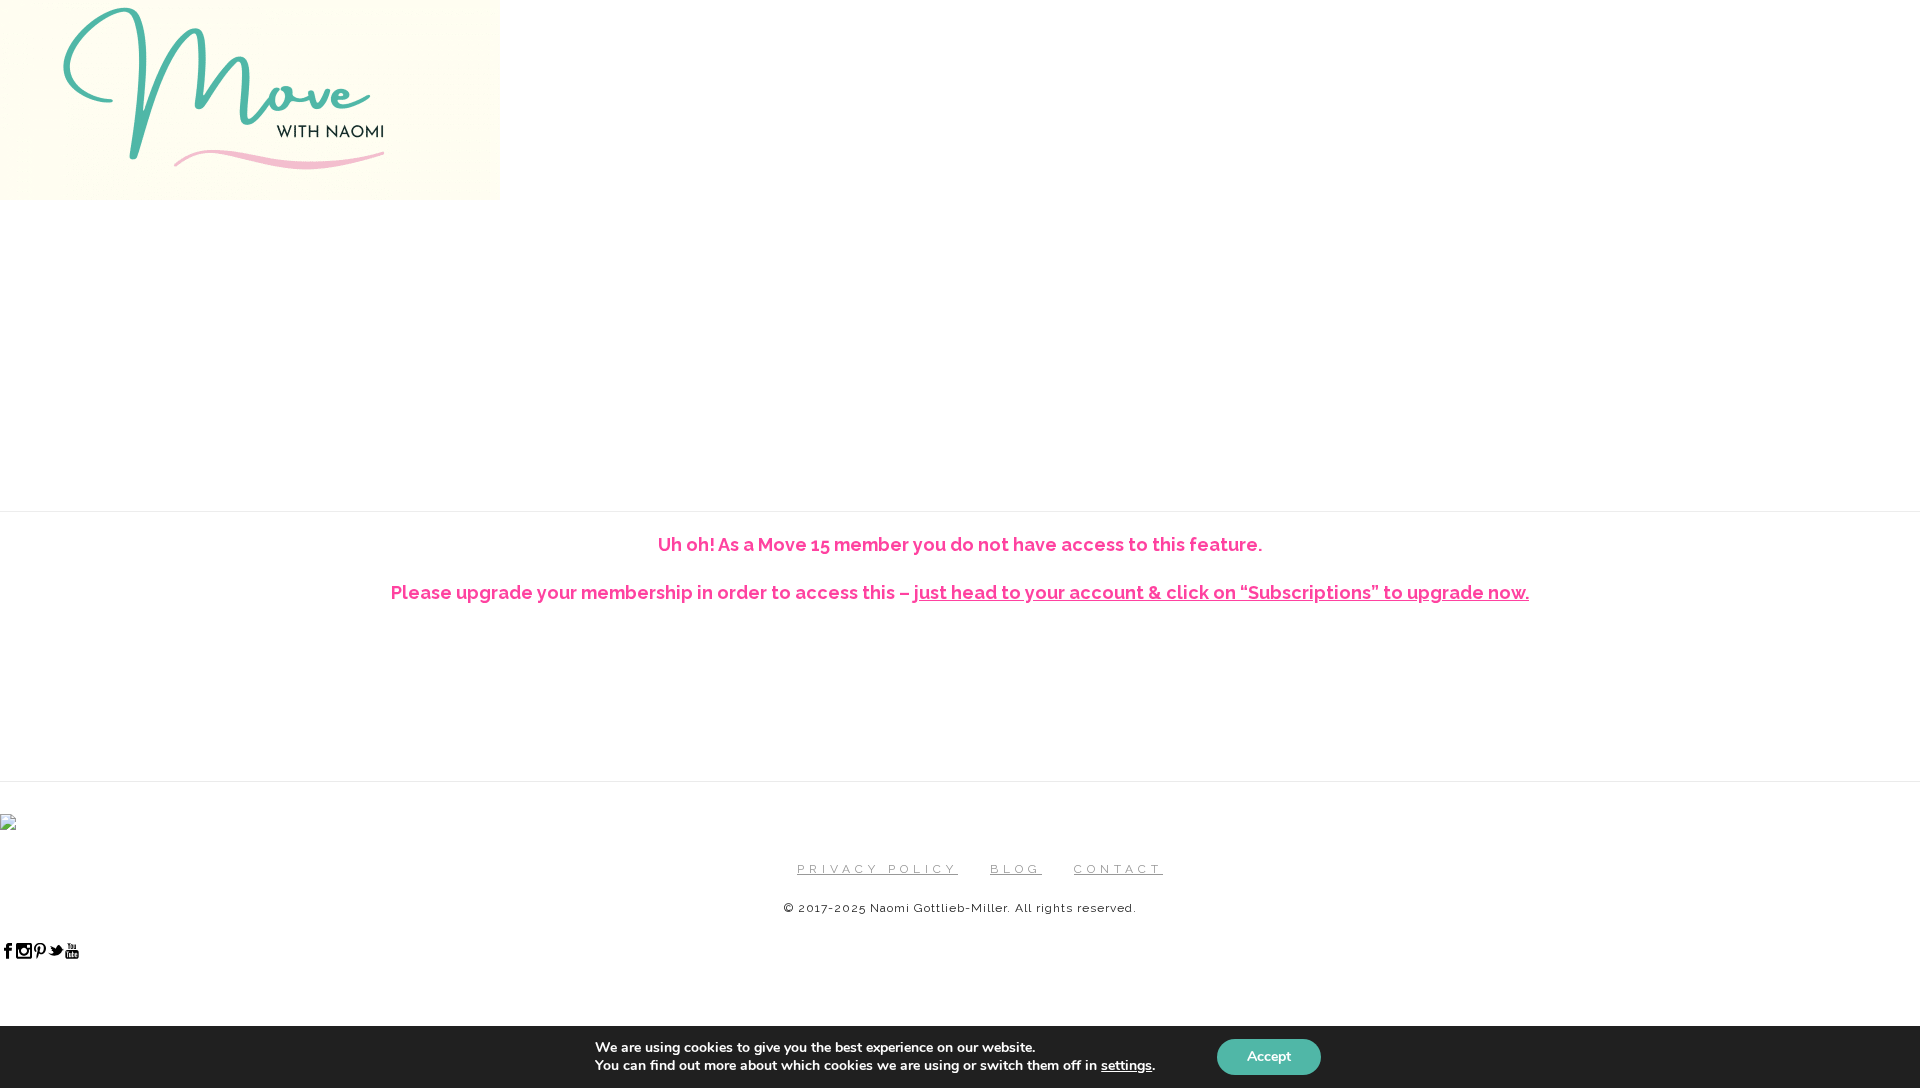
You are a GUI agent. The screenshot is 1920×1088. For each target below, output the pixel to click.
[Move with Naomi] (250, 194)
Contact (1118, 869)
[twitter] (56, 955)
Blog (1016, 869)
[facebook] (8, 955)
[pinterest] (40, 955)
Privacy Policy (877, 869)
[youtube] (72, 955)
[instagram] (24, 955)
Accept (1269, 1056)
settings (1126, 1066)
